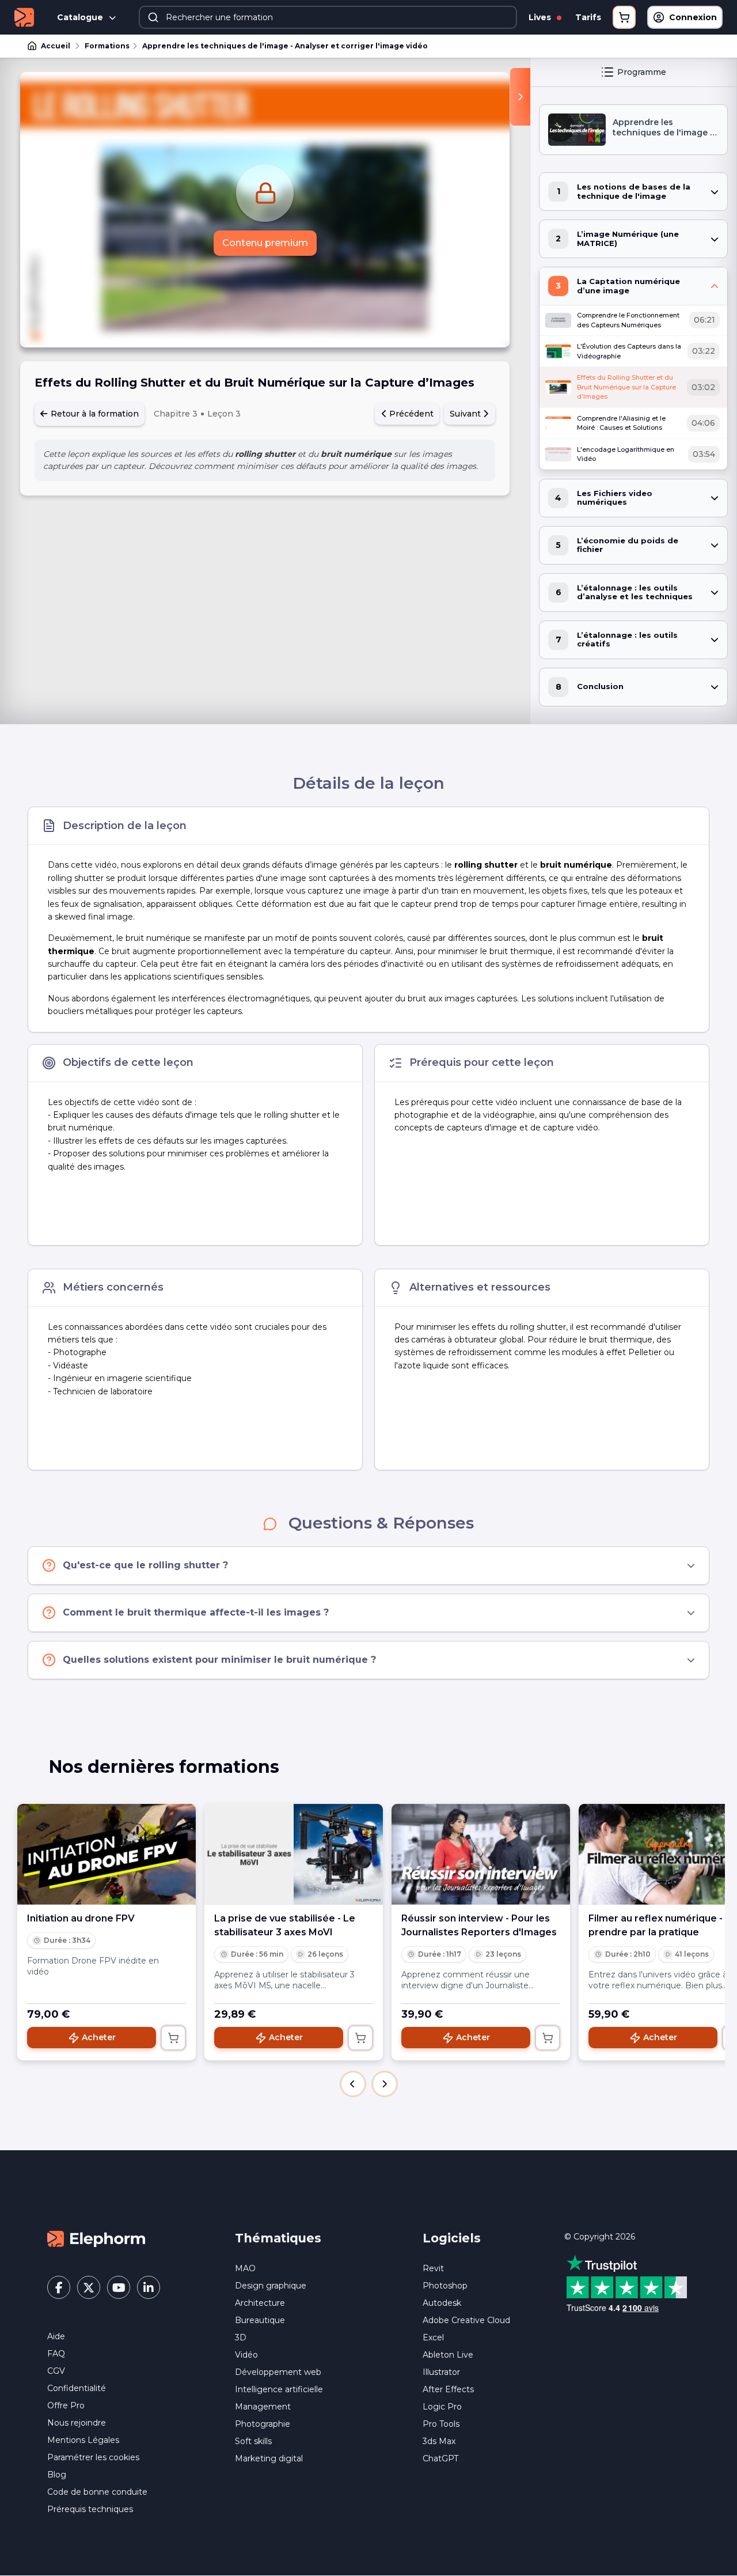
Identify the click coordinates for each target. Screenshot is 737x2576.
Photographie (263, 2424)
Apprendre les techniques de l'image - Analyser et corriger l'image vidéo (285, 46)
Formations (107, 46)
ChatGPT (440, 2458)
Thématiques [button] (278, 2238)
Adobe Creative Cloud (466, 2320)
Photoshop (445, 2286)
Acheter (99, 2037)
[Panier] (624, 17)
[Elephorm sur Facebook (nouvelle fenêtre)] (59, 2287)
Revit (433, 2268)
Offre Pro (66, 2405)
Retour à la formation (94, 414)
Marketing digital (269, 2458)
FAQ (56, 2354)
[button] (353, 2084)
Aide (56, 2336)
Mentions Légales (83, 2440)
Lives (541, 17)
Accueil (56, 46)
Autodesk (442, 2303)
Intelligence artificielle (279, 2389)
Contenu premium (265, 243)
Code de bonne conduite (97, 2492)
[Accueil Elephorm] (96, 2238)
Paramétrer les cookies (93, 2457)
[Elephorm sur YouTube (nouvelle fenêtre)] (119, 2287)
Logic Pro (442, 2407)
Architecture (260, 2303)
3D (241, 2337)
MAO (245, 2268)
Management (263, 2407)
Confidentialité (77, 2388)
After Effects (448, 2389)
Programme (642, 72)
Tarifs (588, 17)
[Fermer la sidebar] (520, 97)
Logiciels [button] (452, 2238)
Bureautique (260, 2320)
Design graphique (271, 2286)
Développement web (278, 2372)
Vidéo (246, 2355)
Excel (433, 2337)
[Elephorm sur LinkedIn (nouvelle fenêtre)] (149, 2287)
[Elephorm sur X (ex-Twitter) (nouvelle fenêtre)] (89, 2287)
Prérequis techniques (90, 2509)
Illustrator (441, 2372)
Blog (57, 2475)
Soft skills (253, 2441)
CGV (56, 2371)
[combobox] (328, 17)
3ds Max (439, 2441)
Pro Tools (441, 2424)
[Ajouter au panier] (173, 2038)
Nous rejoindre (77, 2423)
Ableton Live (448, 2355)
